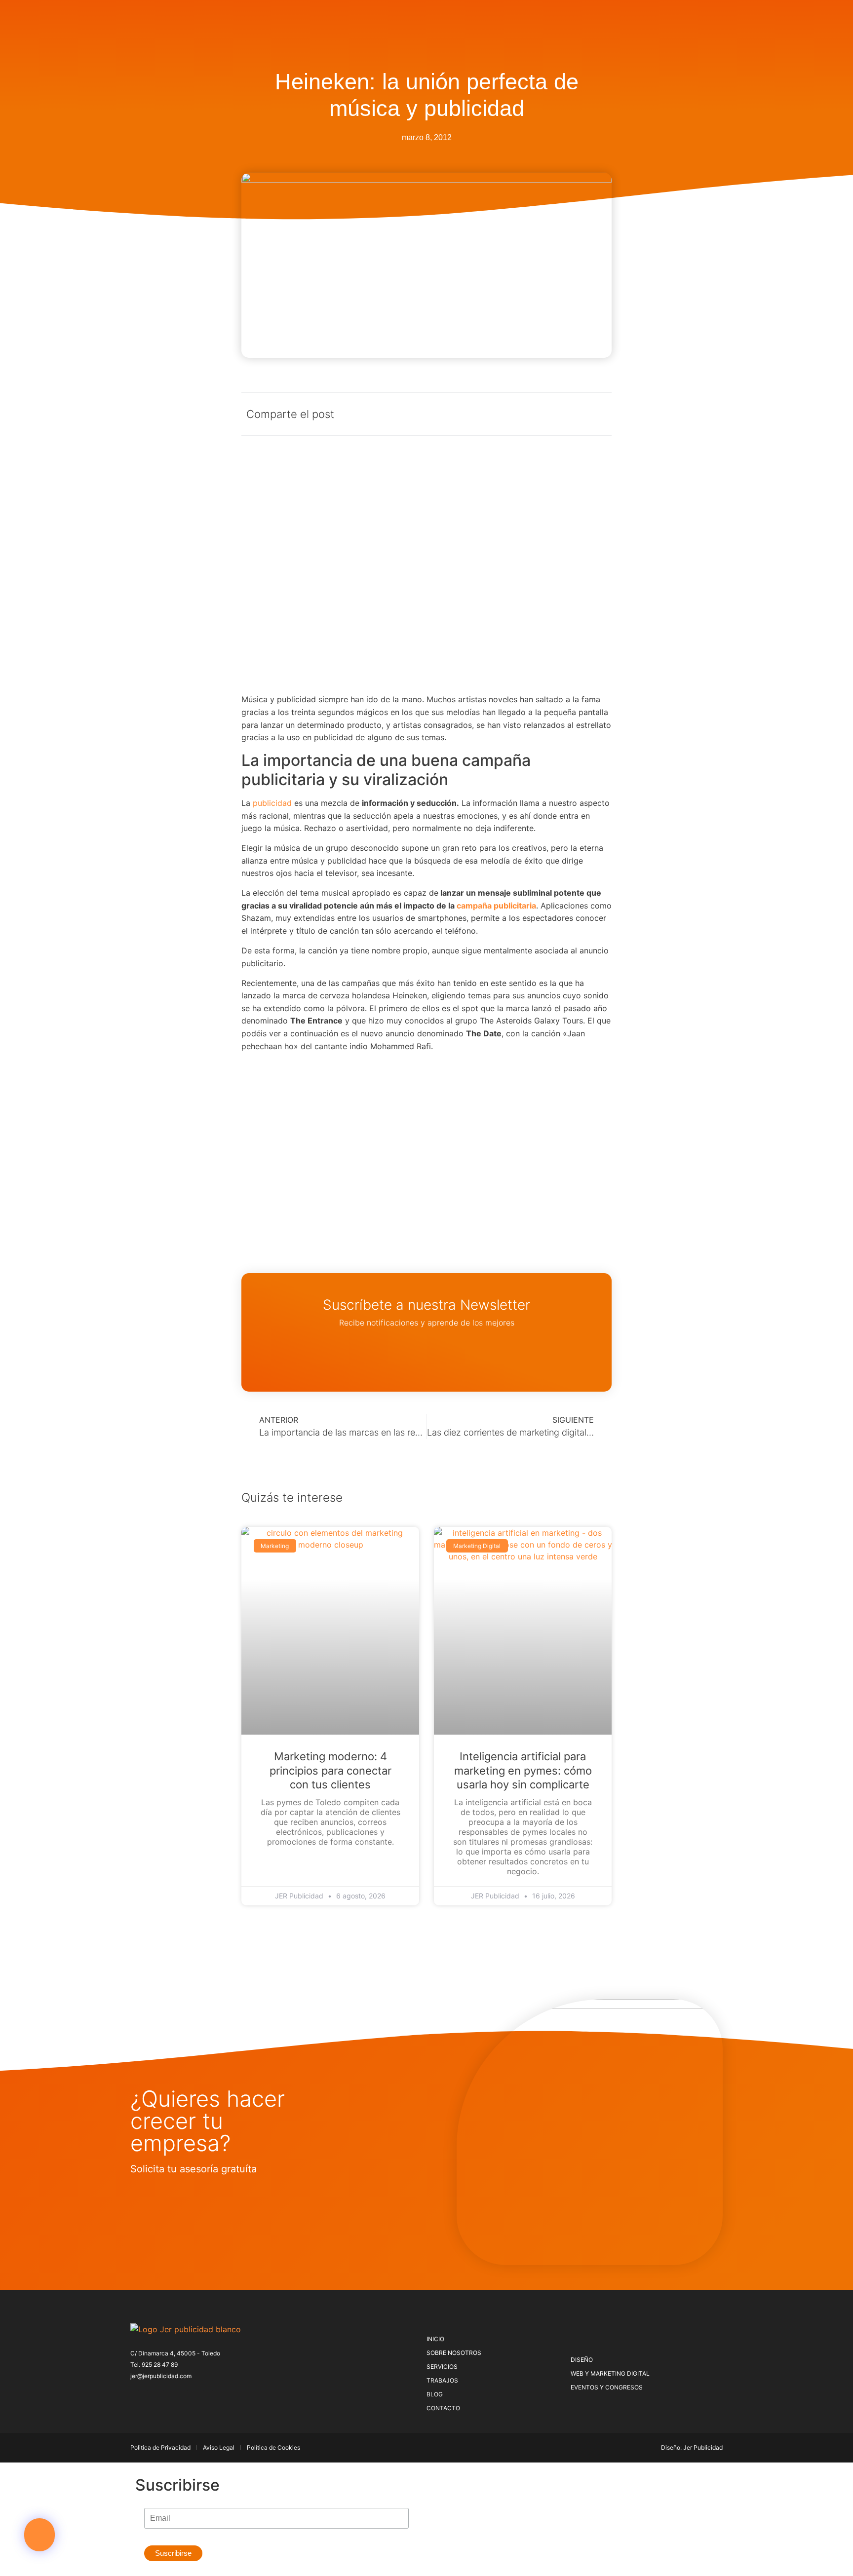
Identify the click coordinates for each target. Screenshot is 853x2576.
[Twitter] (151, 2395)
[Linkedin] (200, 2395)
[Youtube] (216, 2395)
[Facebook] (135, 2395)
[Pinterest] (167, 2395)
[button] (39, 2535)
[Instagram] (184, 2395)
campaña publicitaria (496, 906)
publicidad (272, 803)
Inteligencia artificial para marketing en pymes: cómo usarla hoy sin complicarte (523, 1770)
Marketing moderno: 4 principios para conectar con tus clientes (330, 1770)
